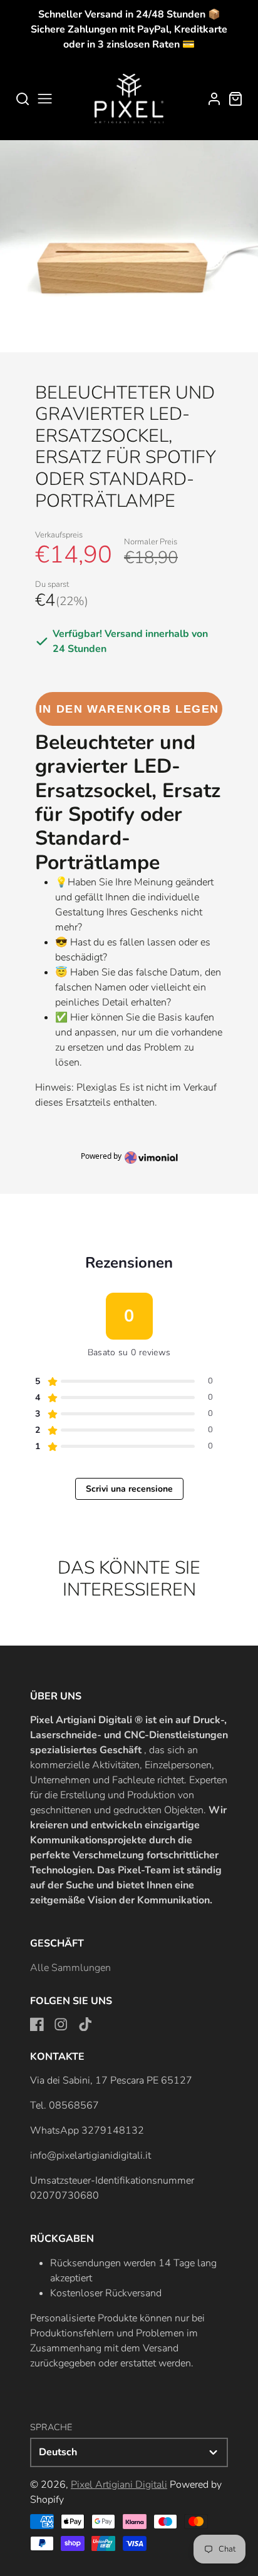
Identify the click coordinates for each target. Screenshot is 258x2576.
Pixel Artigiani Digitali (119, 2485)
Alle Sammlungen (70, 1968)
